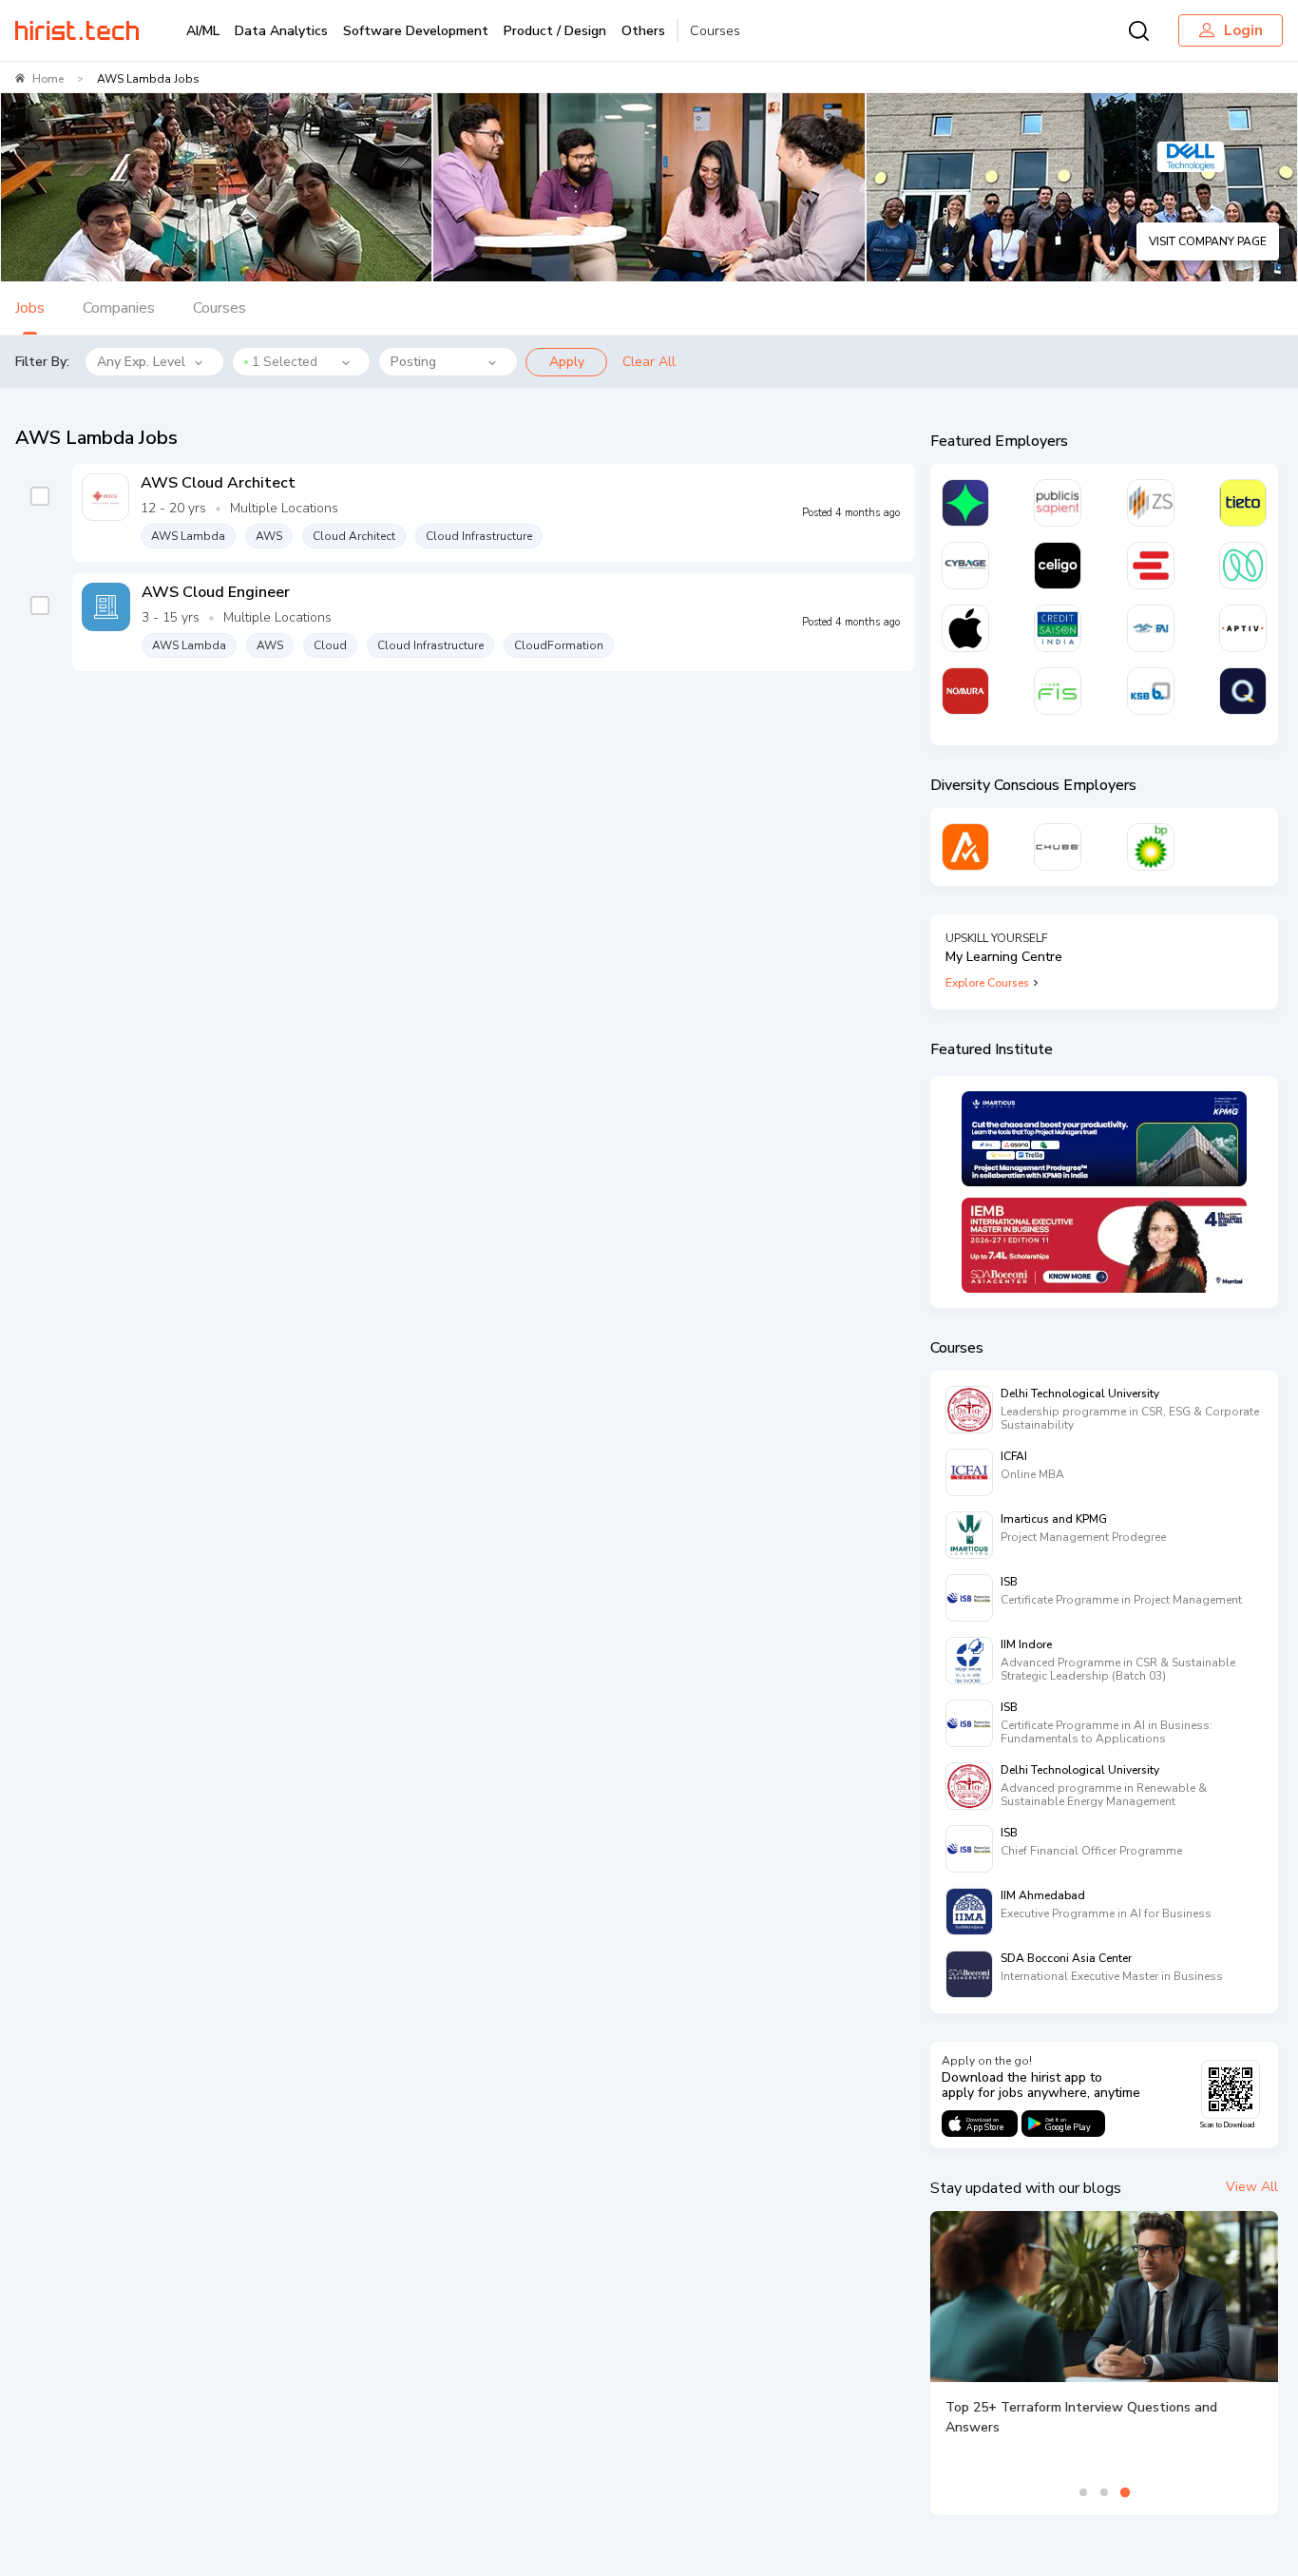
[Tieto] (1243, 503)
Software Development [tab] (416, 31)
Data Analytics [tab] (281, 31)
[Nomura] (965, 691)
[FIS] (1058, 691)
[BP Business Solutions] (1151, 847)
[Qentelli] (1243, 691)
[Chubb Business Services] (1058, 847)
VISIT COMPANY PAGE (1208, 241)
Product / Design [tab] (555, 31)
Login (1243, 30)
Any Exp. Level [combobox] (141, 362)
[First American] (1151, 628)
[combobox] (302, 362)
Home (48, 79)
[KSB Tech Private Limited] (1151, 691)
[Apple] (965, 628)
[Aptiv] (1243, 628)
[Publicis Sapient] (1058, 503)
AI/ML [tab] (203, 31)
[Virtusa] (965, 503)
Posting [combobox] (413, 362)
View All (1252, 2187)
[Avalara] (965, 847)
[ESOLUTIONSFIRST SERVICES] (1151, 566)
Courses (715, 31)
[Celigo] (1058, 566)
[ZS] (1151, 503)
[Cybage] (965, 566)
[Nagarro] (1243, 566)
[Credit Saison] (1058, 628)
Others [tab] (643, 31)
